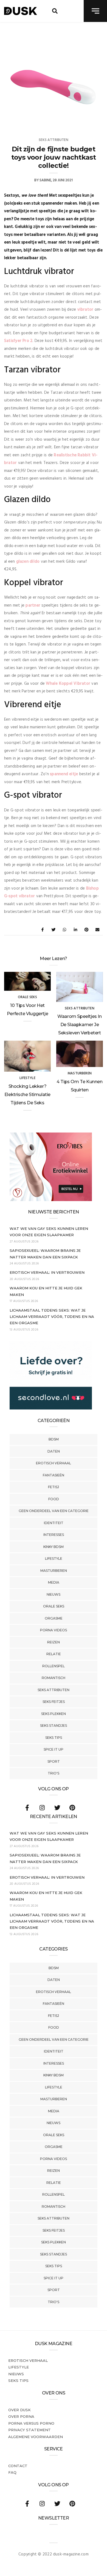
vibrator (85, 310)
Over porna (21, 2416)
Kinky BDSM (54, 1547)
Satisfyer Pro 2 (18, 341)
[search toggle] (55, 11)
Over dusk (19, 2410)
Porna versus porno (31, 2423)
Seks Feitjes (54, 1702)
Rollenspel (54, 1666)
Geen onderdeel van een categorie (54, 1511)
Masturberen (54, 1571)
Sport (54, 1761)
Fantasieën (54, 1475)
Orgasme (54, 1618)
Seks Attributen (54, 1690)
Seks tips (54, 1738)
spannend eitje (64, 774)
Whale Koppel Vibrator (68, 684)
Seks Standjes (54, 1726)
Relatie (54, 1654)
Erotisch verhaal (54, 1463)
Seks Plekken (54, 1714)
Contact (18, 2466)
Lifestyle (54, 1559)
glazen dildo (28, 562)
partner (33, 605)
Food (54, 1499)
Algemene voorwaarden (36, 2437)
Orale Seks (54, 1606)
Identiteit (54, 1523)
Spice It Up (54, 1749)
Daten (54, 1451)
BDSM (54, 1439)
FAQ (12, 2472)
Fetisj (54, 1487)
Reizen (54, 1642)
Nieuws (54, 1594)
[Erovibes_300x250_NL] (51, 1200)
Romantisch (54, 1678)
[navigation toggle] (95, 11)
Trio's (54, 1773)
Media (54, 1582)
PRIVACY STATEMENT (29, 2430)
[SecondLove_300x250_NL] (51, 1408)
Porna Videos (54, 1630)
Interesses (54, 1535)
